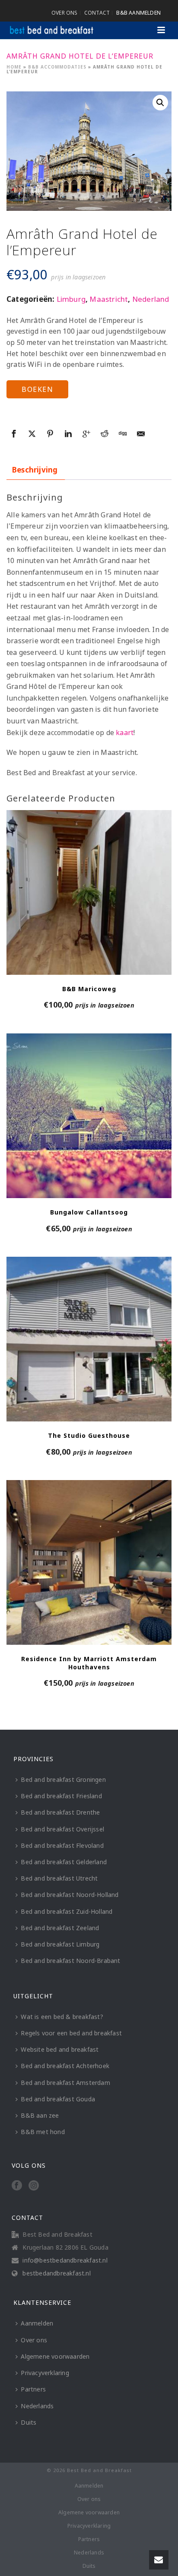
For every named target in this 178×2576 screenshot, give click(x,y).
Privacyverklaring (45, 2373)
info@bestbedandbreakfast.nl (65, 2260)
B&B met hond (43, 2132)
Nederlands (37, 2406)
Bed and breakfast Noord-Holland (70, 1895)
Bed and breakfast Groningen (63, 1779)
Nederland (151, 299)
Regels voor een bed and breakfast (71, 2033)
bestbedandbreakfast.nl (56, 2273)
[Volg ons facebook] (17, 2186)
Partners (33, 2389)
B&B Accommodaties (57, 67)
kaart (125, 732)
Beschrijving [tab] (35, 470)
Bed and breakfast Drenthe (60, 1812)
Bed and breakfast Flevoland (62, 1845)
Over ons (34, 2340)
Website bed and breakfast (60, 2049)
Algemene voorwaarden (55, 2356)
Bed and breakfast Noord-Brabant (70, 1961)
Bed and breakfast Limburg (60, 1944)
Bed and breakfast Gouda (58, 2099)
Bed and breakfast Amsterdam (65, 2083)
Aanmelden (37, 2323)
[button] (160, 103)
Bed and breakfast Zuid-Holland (67, 1911)
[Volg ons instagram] (34, 2186)
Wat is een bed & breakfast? (62, 2017)
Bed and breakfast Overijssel (62, 1829)
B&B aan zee (40, 2115)
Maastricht (109, 299)
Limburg (71, 299)
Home (14, 67)
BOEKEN (37, 389)
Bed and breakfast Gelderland (64, 1862)
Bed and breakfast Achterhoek (65, 2066)
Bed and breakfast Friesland (61, 1796)
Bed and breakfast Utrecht (59, 1878)
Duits (29, 2422)
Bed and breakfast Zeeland (60, 1928)
